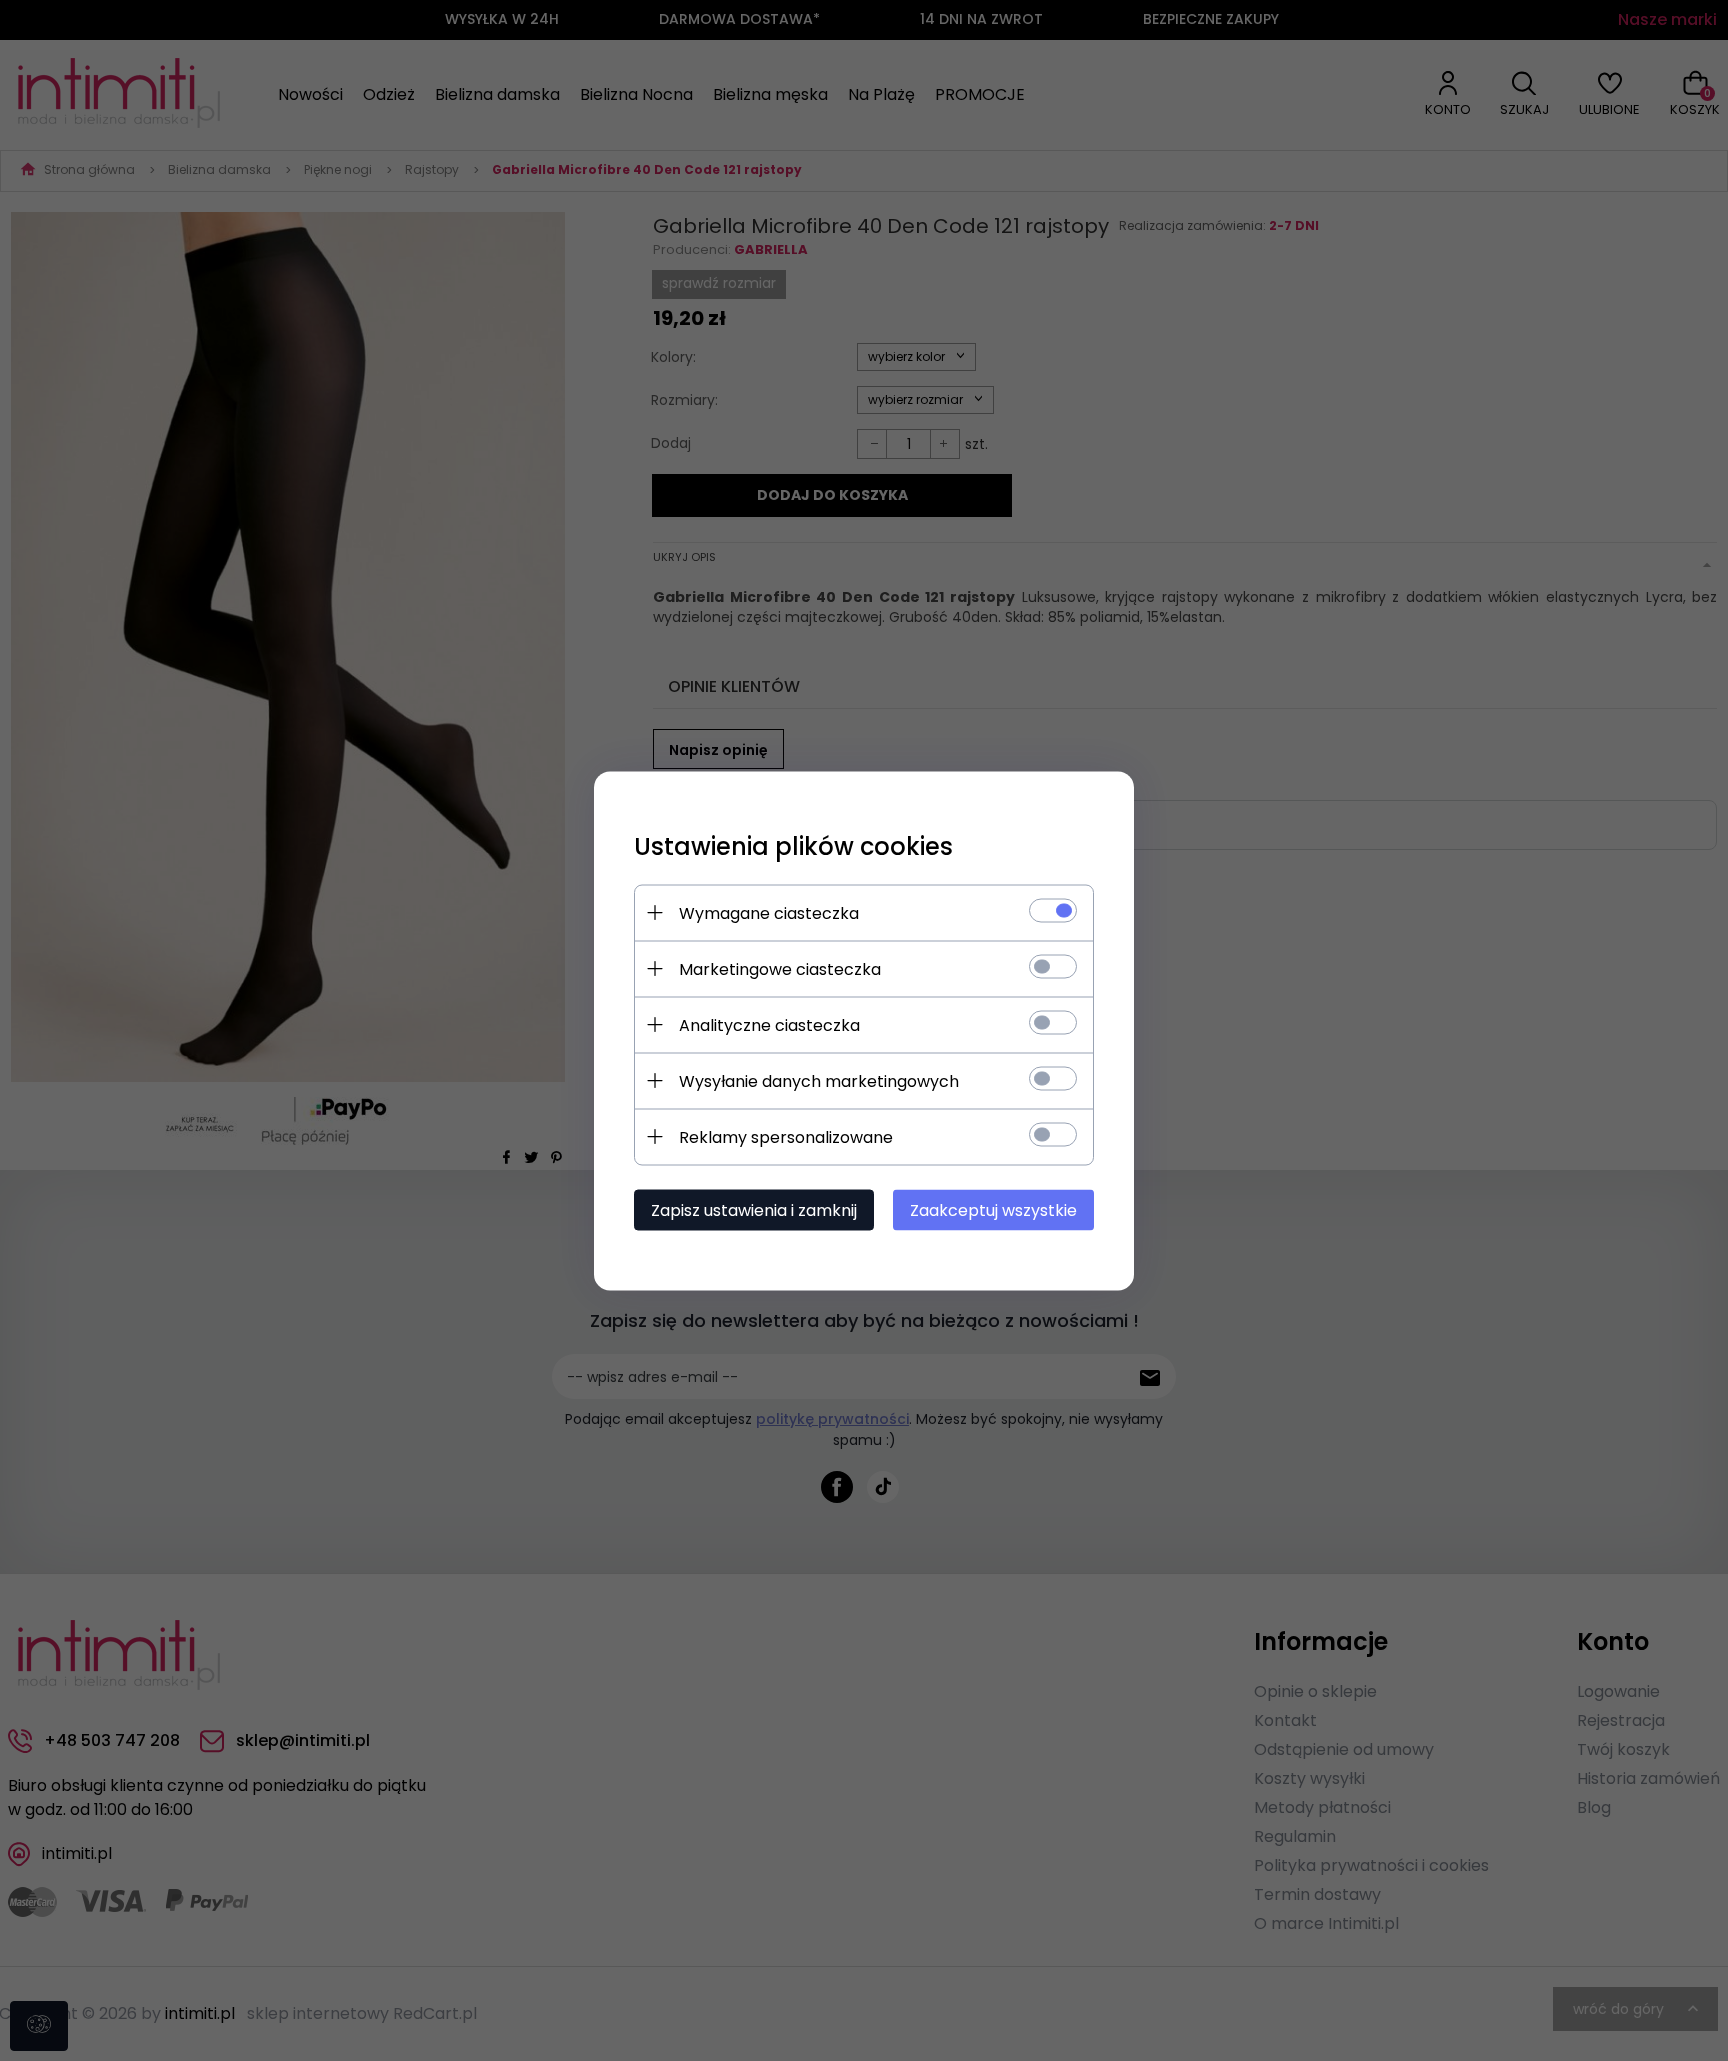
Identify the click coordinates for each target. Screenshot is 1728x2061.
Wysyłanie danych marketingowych (819, 1080)
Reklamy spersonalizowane (786, 1136)
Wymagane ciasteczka (769, 912)
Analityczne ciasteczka (769, 1024)
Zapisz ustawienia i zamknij (754, 1209)
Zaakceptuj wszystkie (993, 1209)
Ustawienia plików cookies (793, 845)
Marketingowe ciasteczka (780, 968)
